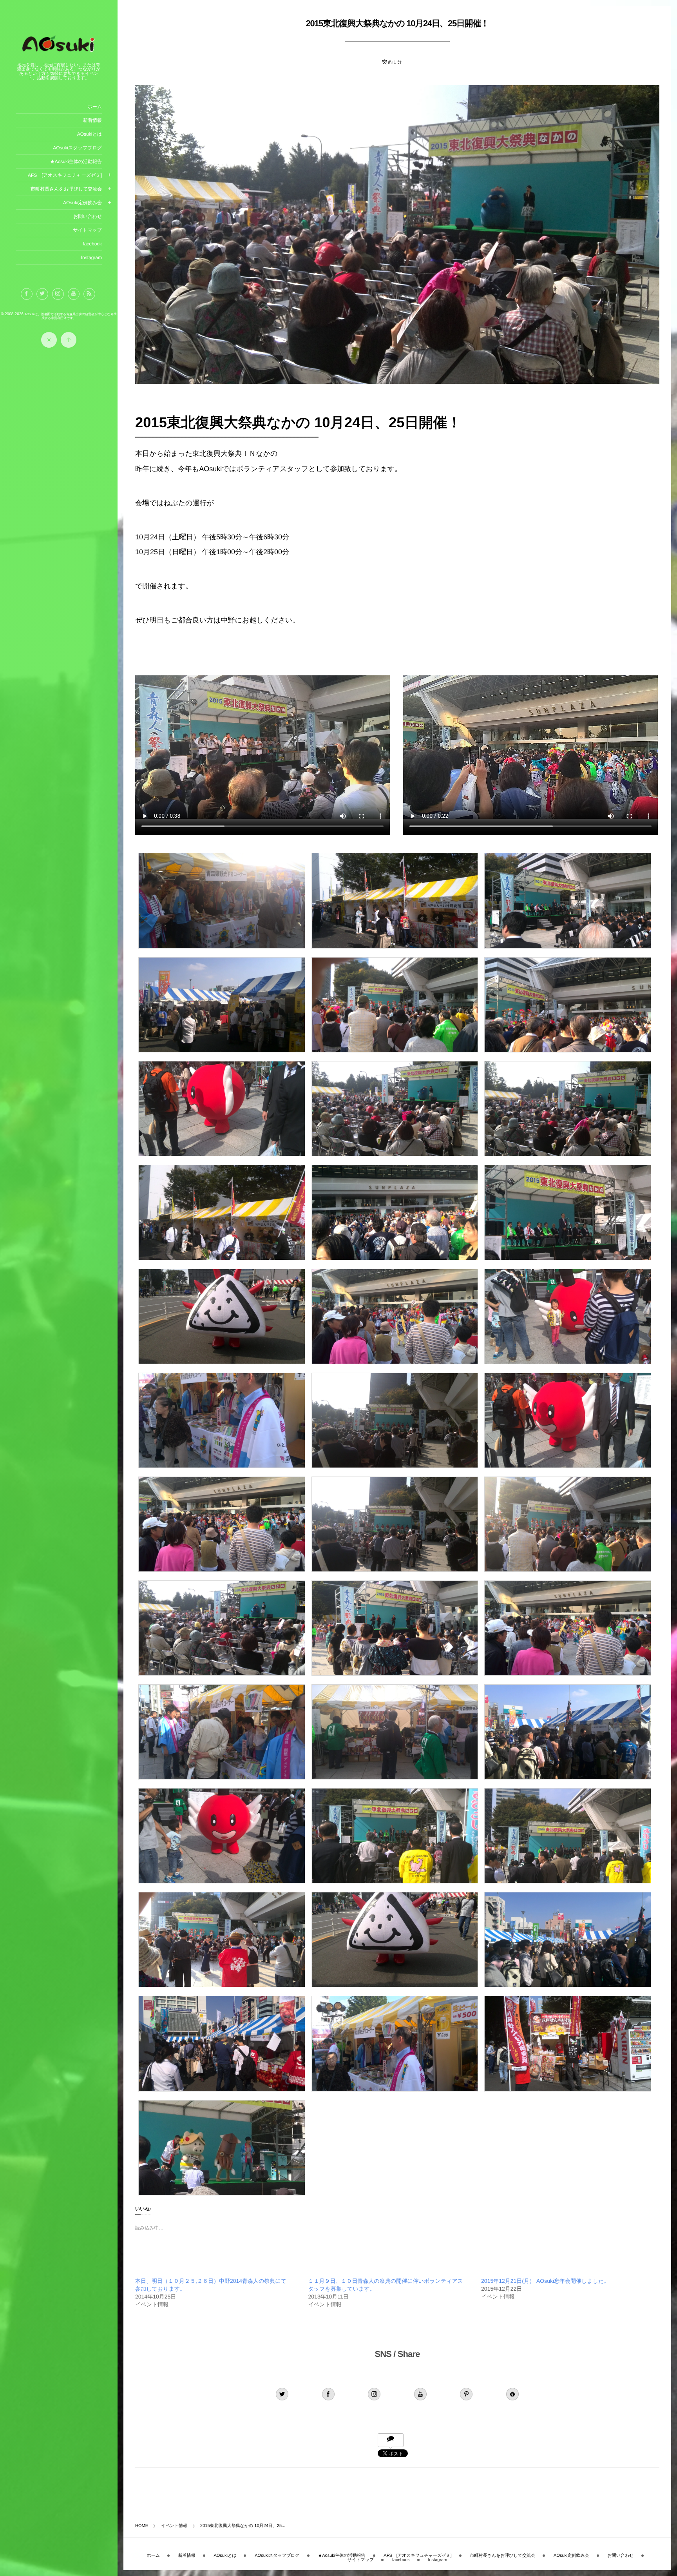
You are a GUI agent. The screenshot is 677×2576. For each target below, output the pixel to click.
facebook (92, 244)
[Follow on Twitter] (42, 294)
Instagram (91, 258)
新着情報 (92, 120)
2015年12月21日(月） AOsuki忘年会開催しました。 (545, 2281)
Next (645, 2491)
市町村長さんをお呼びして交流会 (66, 189)
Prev (149, 2491)
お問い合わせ (88, 216)
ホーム (95, 107)
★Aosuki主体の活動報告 (76, 161)
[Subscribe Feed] (89, 294)
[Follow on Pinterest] (466, 2394)
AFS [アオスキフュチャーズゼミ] (65, 175)
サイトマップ (87, 230)
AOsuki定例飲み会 (82, 203)
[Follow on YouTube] (420, 2394)
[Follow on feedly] (512, 2394)
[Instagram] (58, 294)
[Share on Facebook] (27, 294)
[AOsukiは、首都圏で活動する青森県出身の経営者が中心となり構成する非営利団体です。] (59, 53)
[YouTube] (74, 294)
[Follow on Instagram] (374, 2394)
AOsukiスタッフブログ (77, 148)
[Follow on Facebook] (328, 2394)
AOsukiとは (90, 134)
